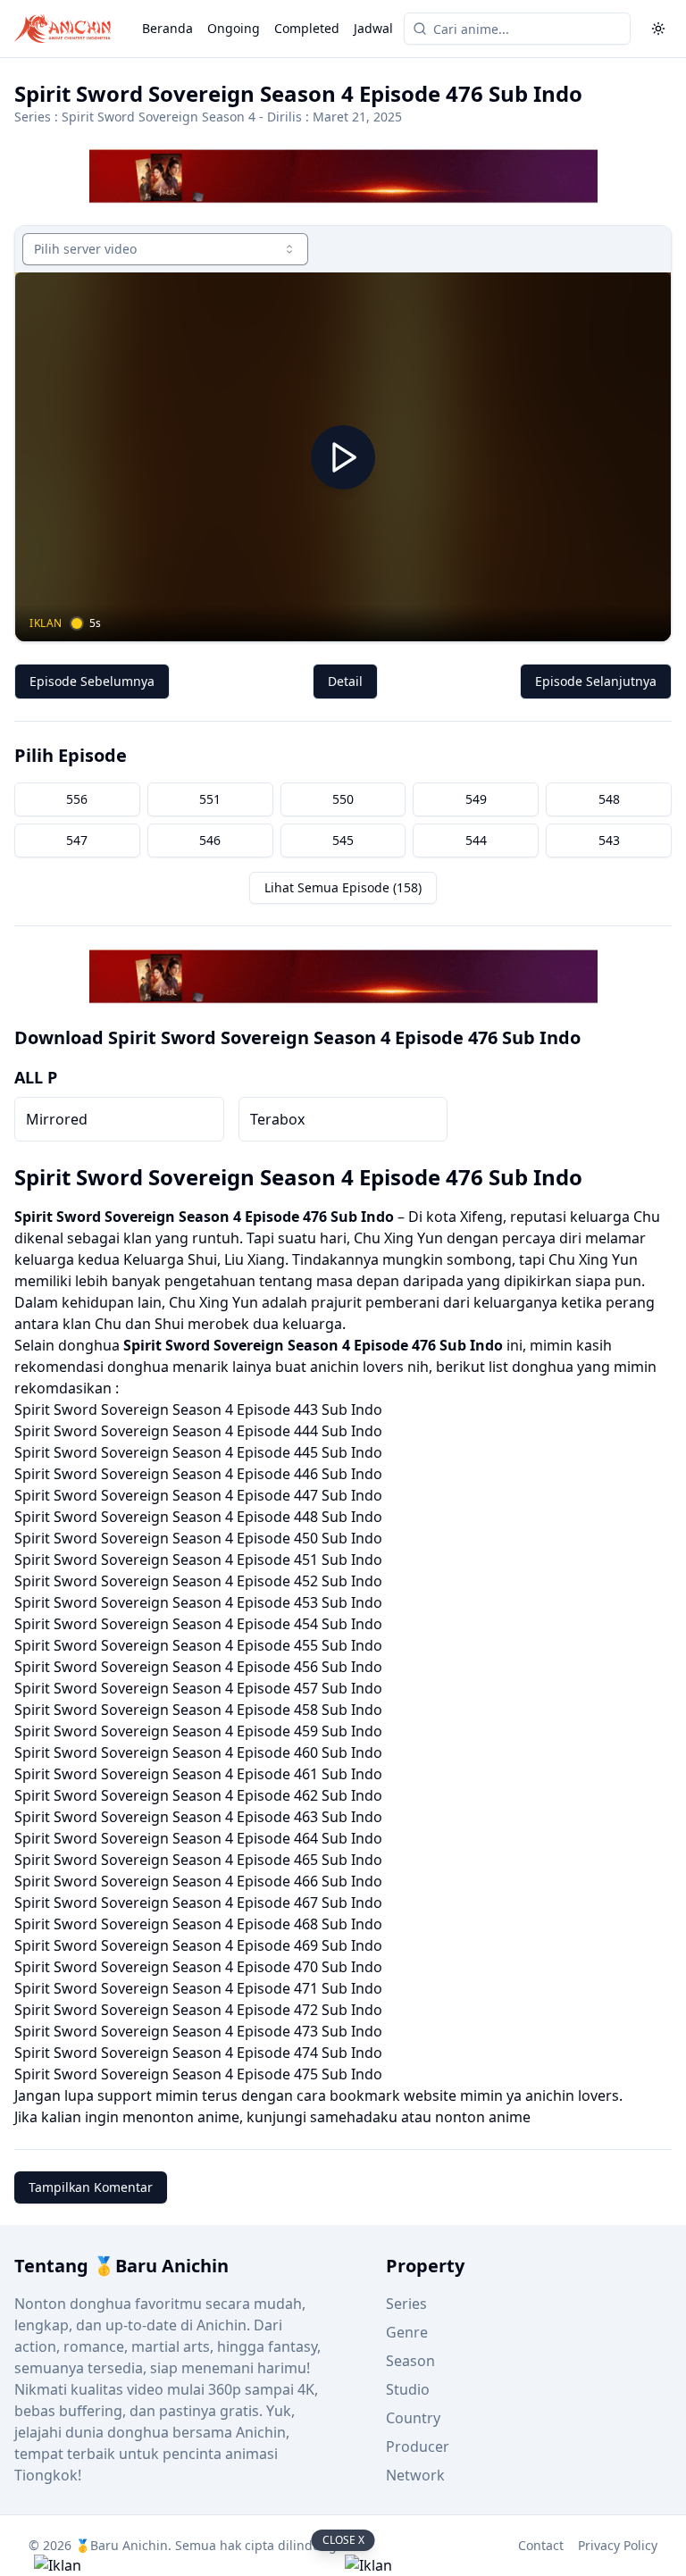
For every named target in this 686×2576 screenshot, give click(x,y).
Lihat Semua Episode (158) (343, 887)
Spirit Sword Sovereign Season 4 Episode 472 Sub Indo (198, 2010)
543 (609, 840)
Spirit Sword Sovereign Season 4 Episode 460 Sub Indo (198, 1752)
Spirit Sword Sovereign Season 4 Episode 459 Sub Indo (198, 1731)
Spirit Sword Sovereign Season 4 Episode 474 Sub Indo (198, 2053)
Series (406, 2304)
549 (476, 799)
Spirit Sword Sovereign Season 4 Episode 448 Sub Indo (198, 1517)
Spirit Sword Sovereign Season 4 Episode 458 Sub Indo (198, 1710)
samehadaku (354, 2117)
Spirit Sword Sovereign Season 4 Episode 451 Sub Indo (198, 1560)
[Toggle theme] (658, 29)
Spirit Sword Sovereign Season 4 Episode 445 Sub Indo (198, 1452)
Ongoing (234, 28)
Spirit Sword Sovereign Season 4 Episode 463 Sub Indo (198, 1817)
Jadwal (373, 28)
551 (210, 799)
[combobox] (165, 249)
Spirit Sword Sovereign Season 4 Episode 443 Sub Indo (198, 1409)
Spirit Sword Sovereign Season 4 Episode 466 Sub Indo (198, 1881)
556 (77, 799)
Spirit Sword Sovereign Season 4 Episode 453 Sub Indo (198, 1602)
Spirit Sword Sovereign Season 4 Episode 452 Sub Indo (198, 1581)
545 (343, 840)
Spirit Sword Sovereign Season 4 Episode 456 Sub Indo (198, 1667)
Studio (408, 2389)
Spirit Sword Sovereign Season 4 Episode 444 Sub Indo (198, 1431)
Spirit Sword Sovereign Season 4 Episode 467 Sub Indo (198, 1903)
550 (343, 799)
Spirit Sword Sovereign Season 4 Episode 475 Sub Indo (198, 2074)
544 (476, 840)
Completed (307, 28)
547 (77, 840)
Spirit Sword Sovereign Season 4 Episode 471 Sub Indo (198, 1988)
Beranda (167, 28)
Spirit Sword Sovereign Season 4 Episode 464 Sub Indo (198, 1838)
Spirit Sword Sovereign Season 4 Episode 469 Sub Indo (198, 1945)
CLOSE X (343, 2540)
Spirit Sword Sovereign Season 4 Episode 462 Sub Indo (198, 1795)
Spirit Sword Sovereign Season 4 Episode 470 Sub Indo (198, 1967)
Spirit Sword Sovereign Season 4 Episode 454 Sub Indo (198, 1624)
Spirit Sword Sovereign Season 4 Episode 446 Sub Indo (198, 1474)
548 (609, 799)
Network (415, 2475)
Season (410, 2361)
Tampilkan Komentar (91, 2187)
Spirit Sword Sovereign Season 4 (159, 117)
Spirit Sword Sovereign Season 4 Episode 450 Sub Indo (198, 1538)
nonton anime (483, 2117)
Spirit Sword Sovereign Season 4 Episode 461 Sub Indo (198, 1774)
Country (413, 2418)
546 (210, 840)
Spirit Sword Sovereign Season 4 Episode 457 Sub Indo (198, 1688)
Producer (418, 2446)
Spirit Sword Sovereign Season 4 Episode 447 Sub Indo (198, 1495)
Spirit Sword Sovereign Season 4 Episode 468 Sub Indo (198, 1924)
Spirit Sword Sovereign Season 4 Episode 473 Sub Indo (198, 2031)
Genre (407, 2332)
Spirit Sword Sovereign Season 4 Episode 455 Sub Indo (198, 1645)
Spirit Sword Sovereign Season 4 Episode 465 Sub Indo (198, 1860)
